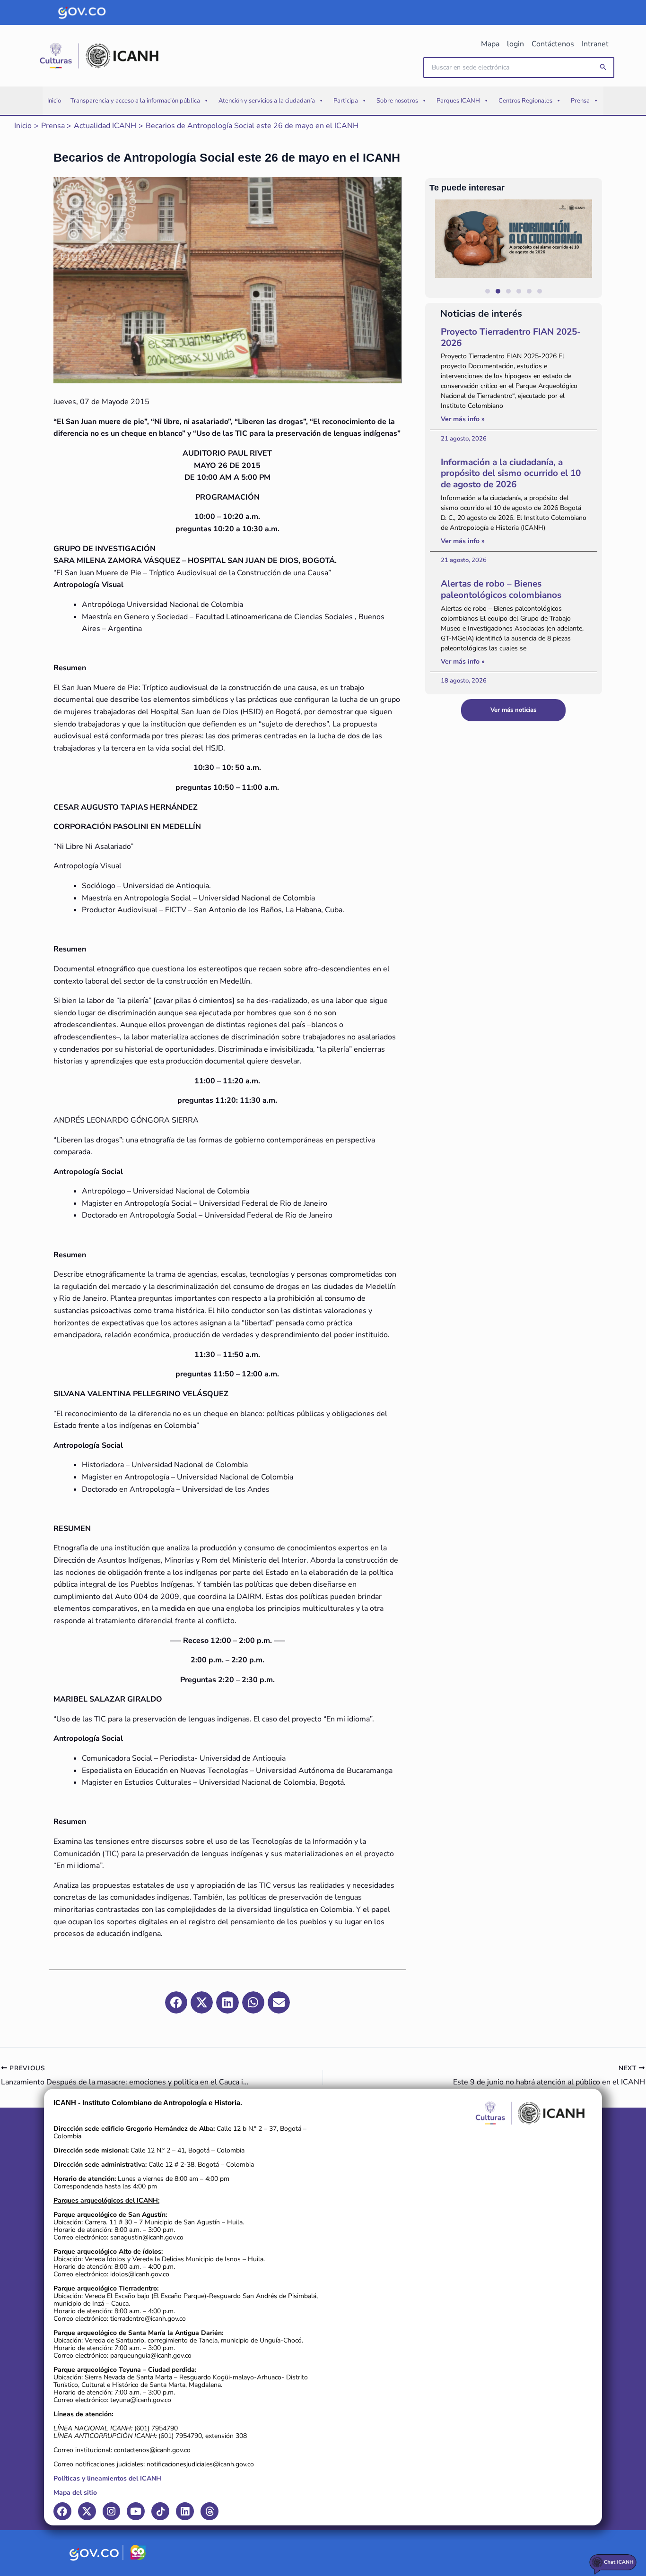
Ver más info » (463, 419)
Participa (346, 101)
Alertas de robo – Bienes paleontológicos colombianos (501, 589)
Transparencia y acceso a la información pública (135, 101)
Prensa (580, 101)
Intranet (595, 44)
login (515, 44)
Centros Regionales (525, 101)
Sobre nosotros (397, 101)
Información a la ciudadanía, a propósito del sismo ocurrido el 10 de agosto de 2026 (511, 474)
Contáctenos (553, 44)
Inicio (54, 101)
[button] (603, 67)
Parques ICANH (458, 101)
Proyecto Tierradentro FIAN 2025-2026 (511, 337)
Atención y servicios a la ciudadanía (267, 101)
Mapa (490, 44)
